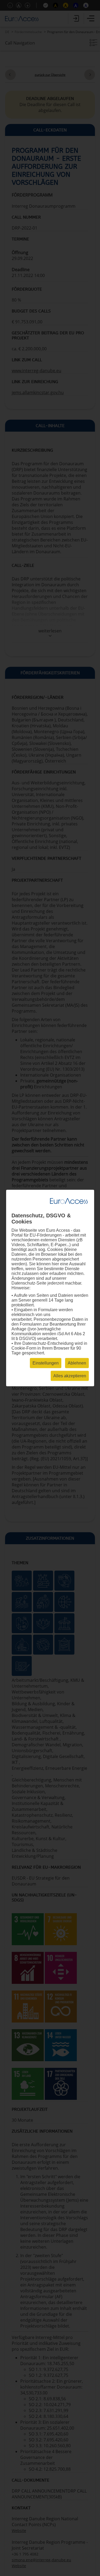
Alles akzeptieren (70, 1376)
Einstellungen (46, 1363)
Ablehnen (77, 1363)
